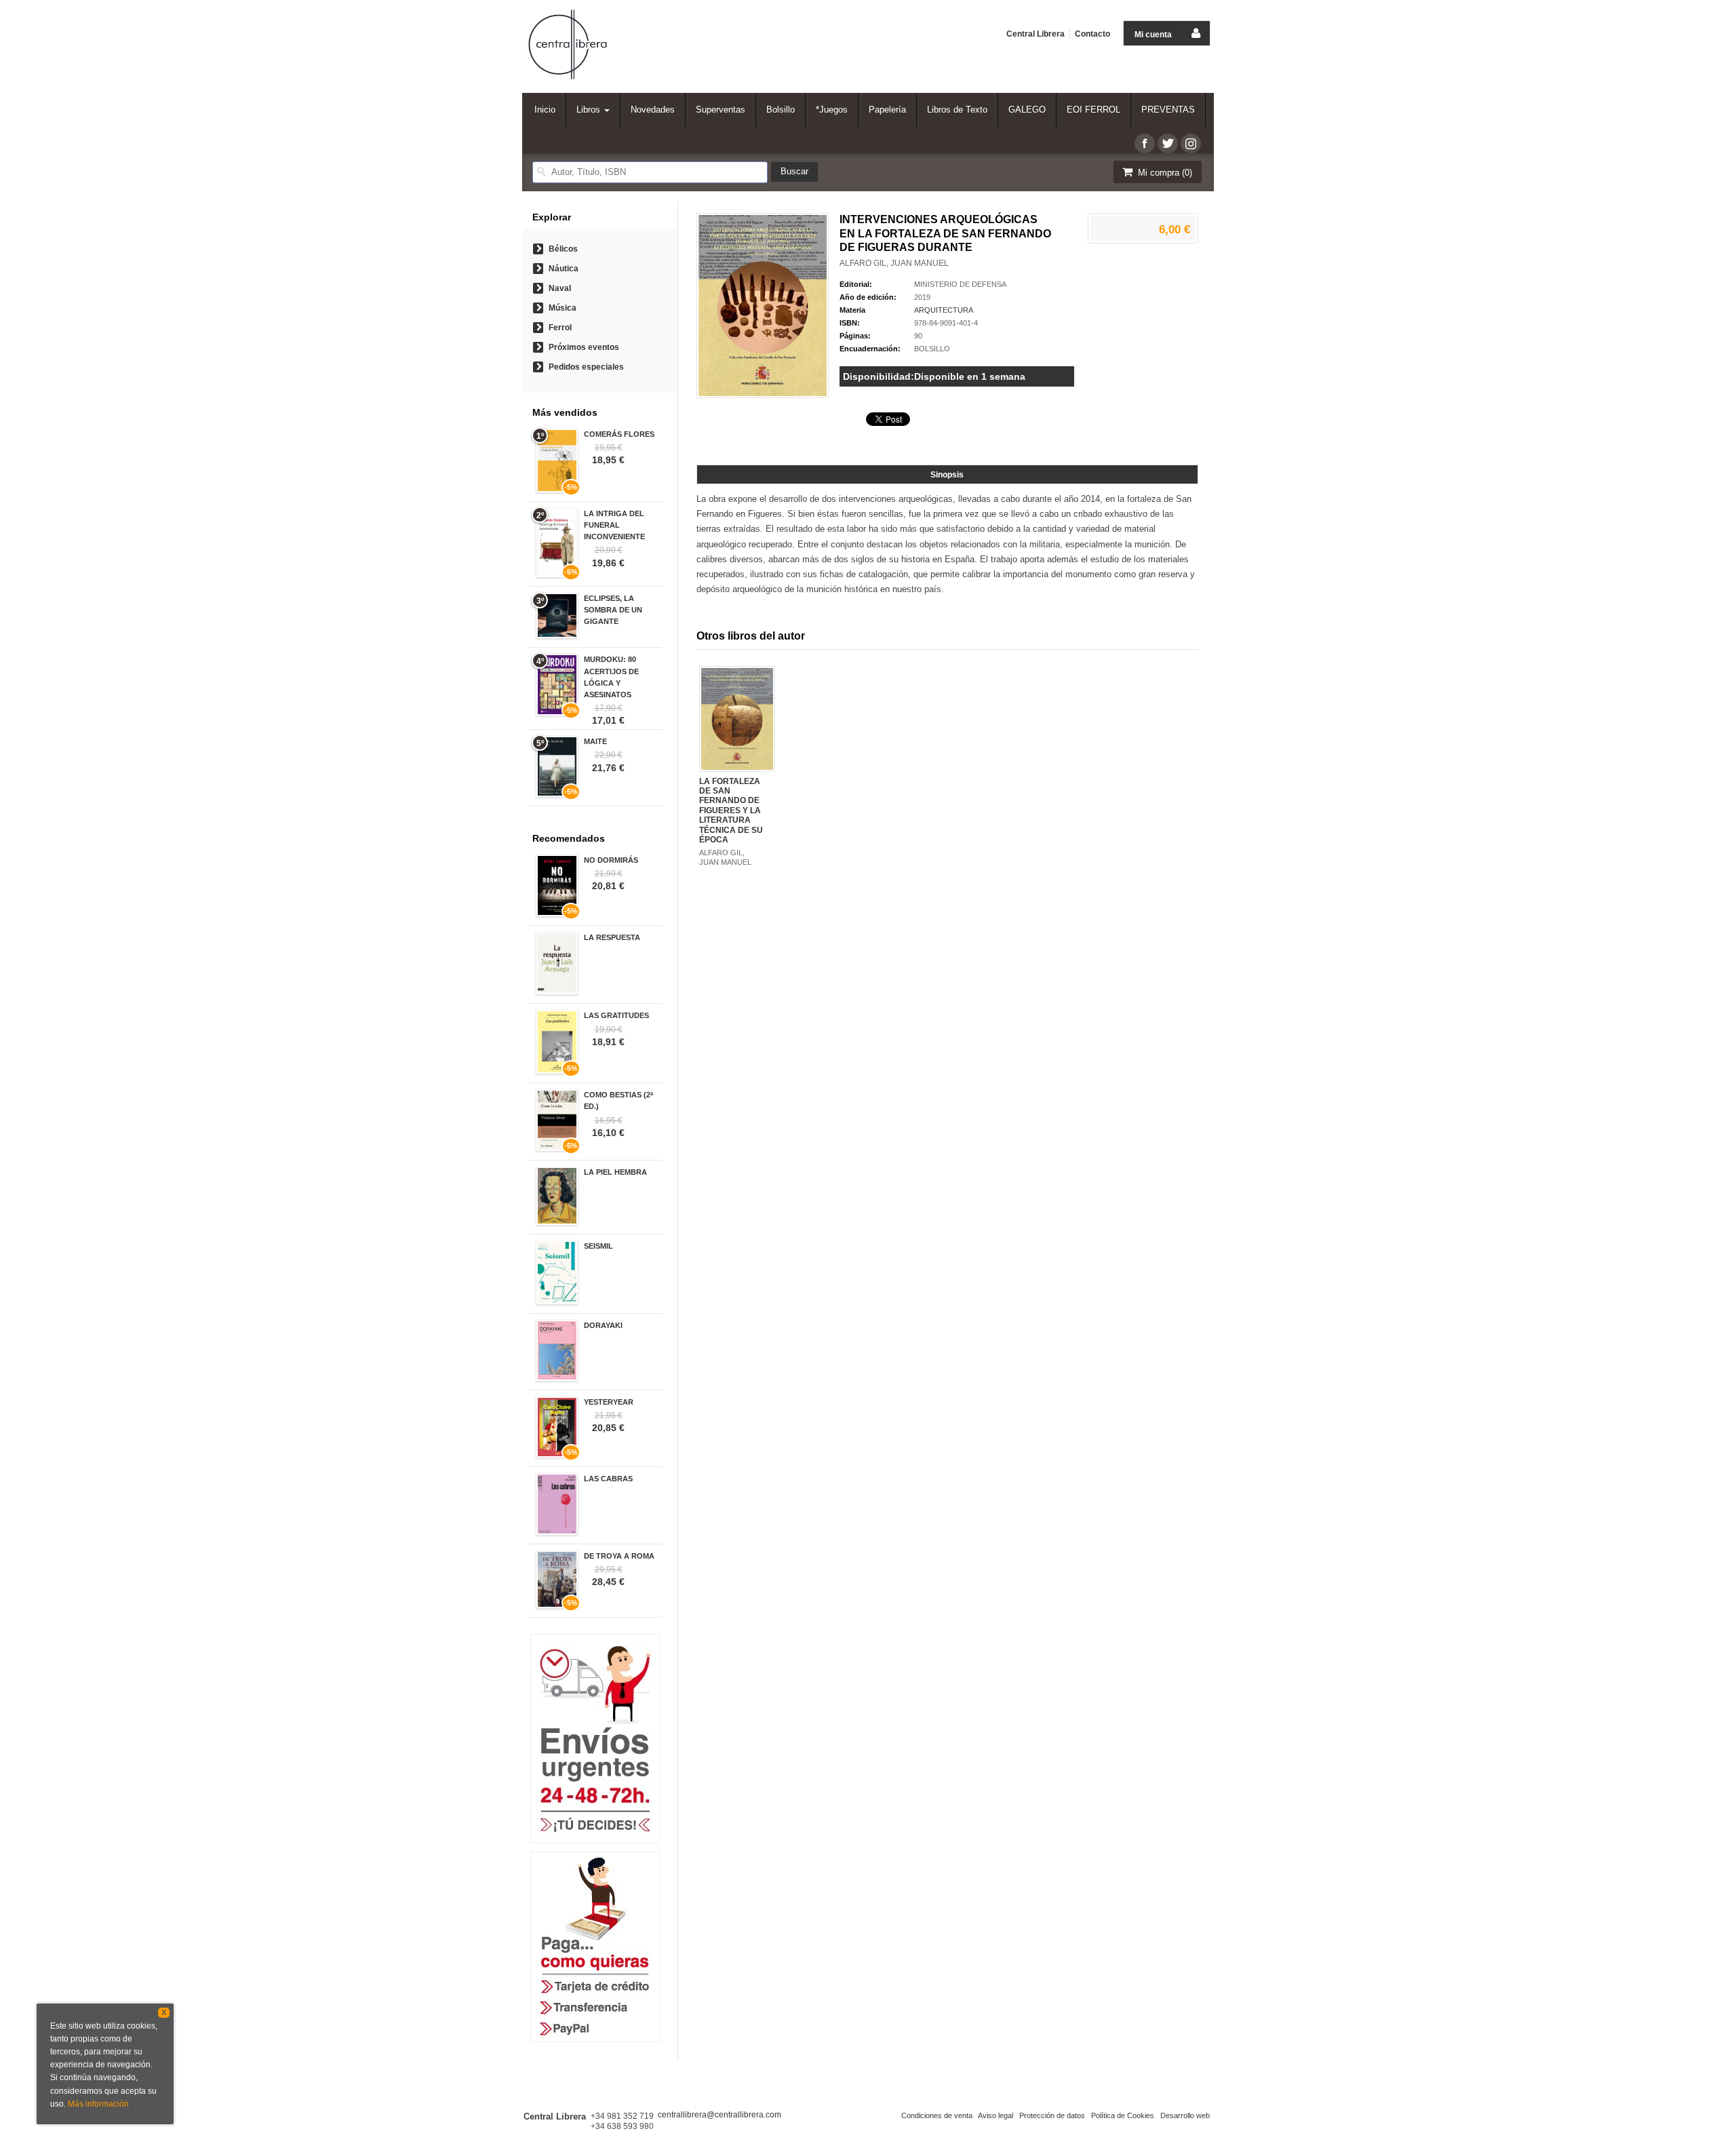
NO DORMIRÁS (611, 860)
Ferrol (560, 328)
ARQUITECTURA (944, 310)
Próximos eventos (584, 347)
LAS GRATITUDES (616, 1015)
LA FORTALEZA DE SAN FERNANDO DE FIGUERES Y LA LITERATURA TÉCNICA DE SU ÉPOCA (731, 811)
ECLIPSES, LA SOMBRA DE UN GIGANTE (613, 610)
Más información (98, 2104)
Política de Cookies (1123, 2115)
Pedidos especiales (586, 367)
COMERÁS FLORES (619, 434)
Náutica (564, 269)
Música (563, 308)
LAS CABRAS (608, 1479)
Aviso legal (995, 2115)
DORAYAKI (603, 1325)
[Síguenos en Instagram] (1191, 143)
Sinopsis (947, 475)
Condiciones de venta (937, 2115)
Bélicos (563, 249)
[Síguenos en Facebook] (1145, 143)
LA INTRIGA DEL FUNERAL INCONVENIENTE (614, 525)
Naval (560, 288)
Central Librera (1035, 34)
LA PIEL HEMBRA (615, 1172)
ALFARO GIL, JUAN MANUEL (894, 263)
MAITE (595, 741)
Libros (590, 110)
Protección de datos (1052, 2115)
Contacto (1092, 34)
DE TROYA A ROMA (619, 1556)
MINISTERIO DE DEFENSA (960, 284)
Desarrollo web (1185, 2115)
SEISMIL (598, 1246)
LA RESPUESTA (612, 937)
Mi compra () (1164, 173)
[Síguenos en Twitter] (1168, 143)
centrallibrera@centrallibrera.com (719, 2115)
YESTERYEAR (609, 1402)
